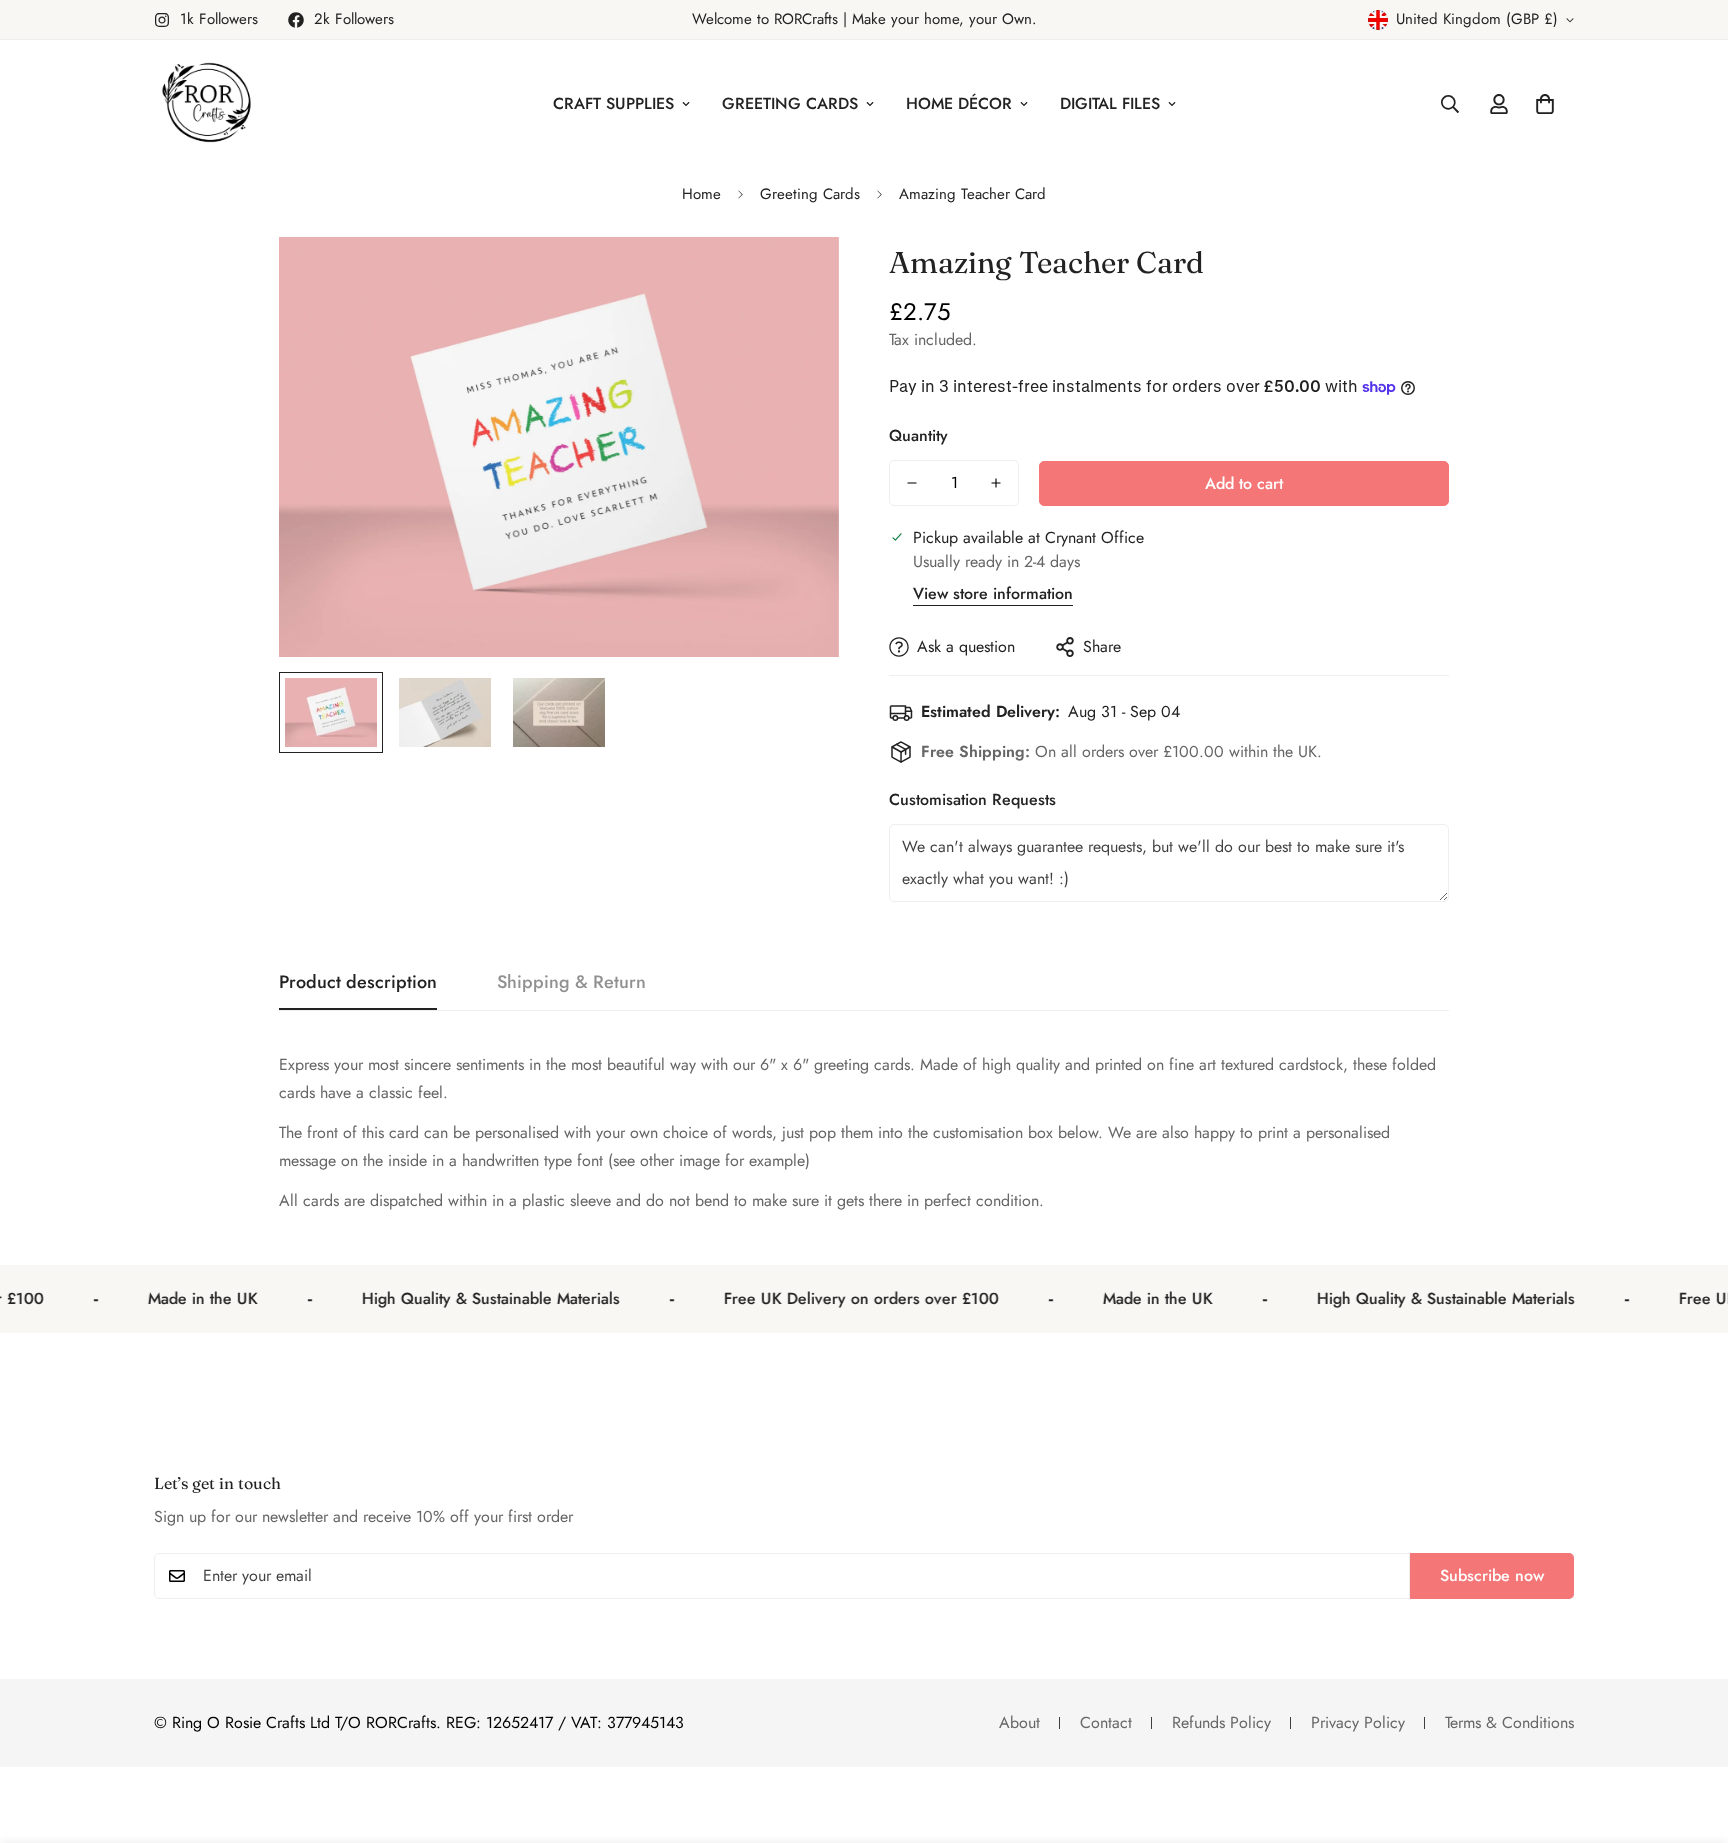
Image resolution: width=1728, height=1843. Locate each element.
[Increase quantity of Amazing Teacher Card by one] (996, 483)
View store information (993, 593)
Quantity (918, 435)
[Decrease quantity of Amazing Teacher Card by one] (912, 483)
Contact (1106, 1722)
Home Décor (959, 103)
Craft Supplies (613, 103)
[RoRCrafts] (206, 104)
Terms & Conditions (1509, 1722)
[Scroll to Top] (1689, 1734)
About (1019, 1722)
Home (701, 194)
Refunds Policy (1221, 1722)
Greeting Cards (790, 103)
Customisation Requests (972, 799)
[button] (1545, 104)
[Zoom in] (796, 279)
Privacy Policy (1358, 1722)
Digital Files (1110, 103)
